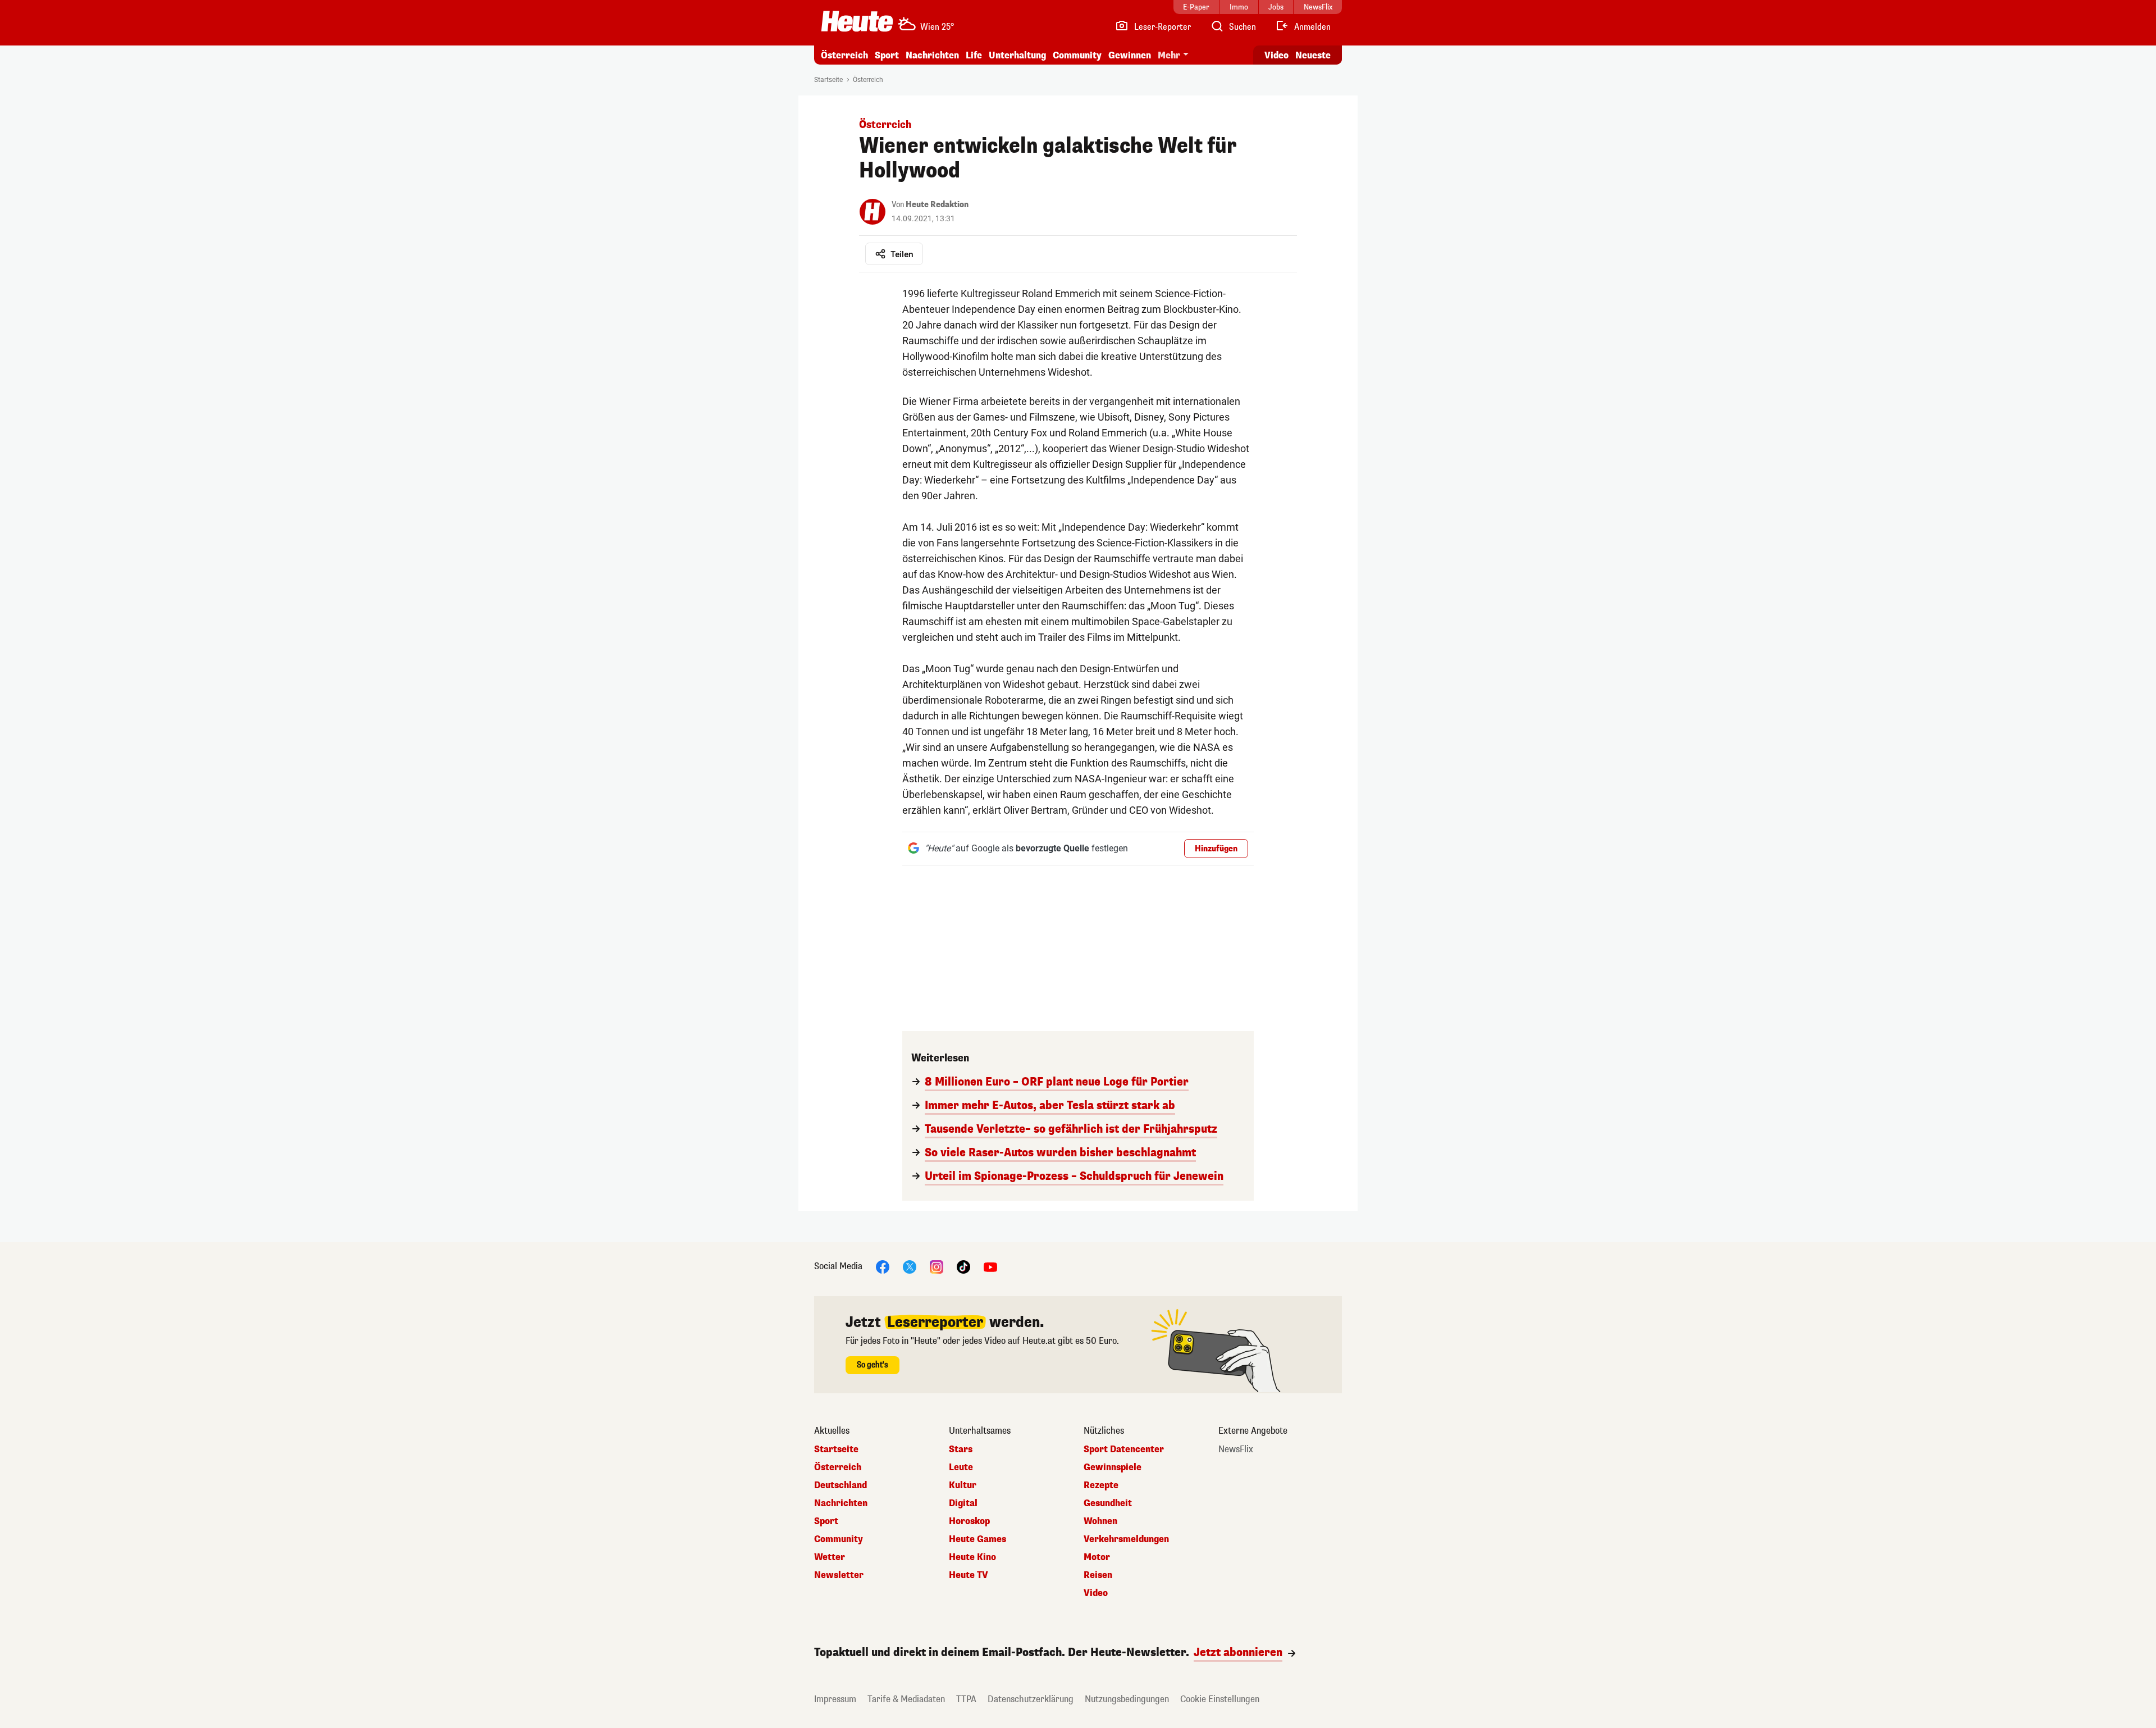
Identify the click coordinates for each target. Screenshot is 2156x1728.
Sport (887, 55)
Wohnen (1100, 1521)
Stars (961, 1449)
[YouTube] (990, 1266)
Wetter (830, 1557)
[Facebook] (883, 1266)
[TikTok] (963, 1266)
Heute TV (969, 1575)
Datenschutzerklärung (1031, 1699)
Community (1077, 55)
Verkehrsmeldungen (1126, 1539)
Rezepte (1101, 1485)
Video (1276, 55)
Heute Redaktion (937, 205)
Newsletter (839, 1575)
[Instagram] (937, 1266)
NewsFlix (1236, 1449)
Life (974, 55)
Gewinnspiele (1113, 1467)
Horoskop (969, 1521)
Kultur (963, 1485)
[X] (910, 1266)
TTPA (966, 1699)
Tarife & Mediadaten (906, 1699)
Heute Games (977, 1539)
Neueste (1313, 55)
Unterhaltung (1017, 55)
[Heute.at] (857, 21)
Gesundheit (1108, 1503)
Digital (963, 1503)
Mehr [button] (1169, 55)
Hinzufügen (1216, 849)
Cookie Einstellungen (1220, 1699)
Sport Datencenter (1124, 1449)
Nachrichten (841, 1503)
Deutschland (841, 1485)
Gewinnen (1130, 55)
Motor (1097, 1557)
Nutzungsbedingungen (1127, 1699)
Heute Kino (972, 1557)
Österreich (844, 55)
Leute (961, 1467)
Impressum (835, 1699)
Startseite (828, 80)
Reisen (1098, 1575)
